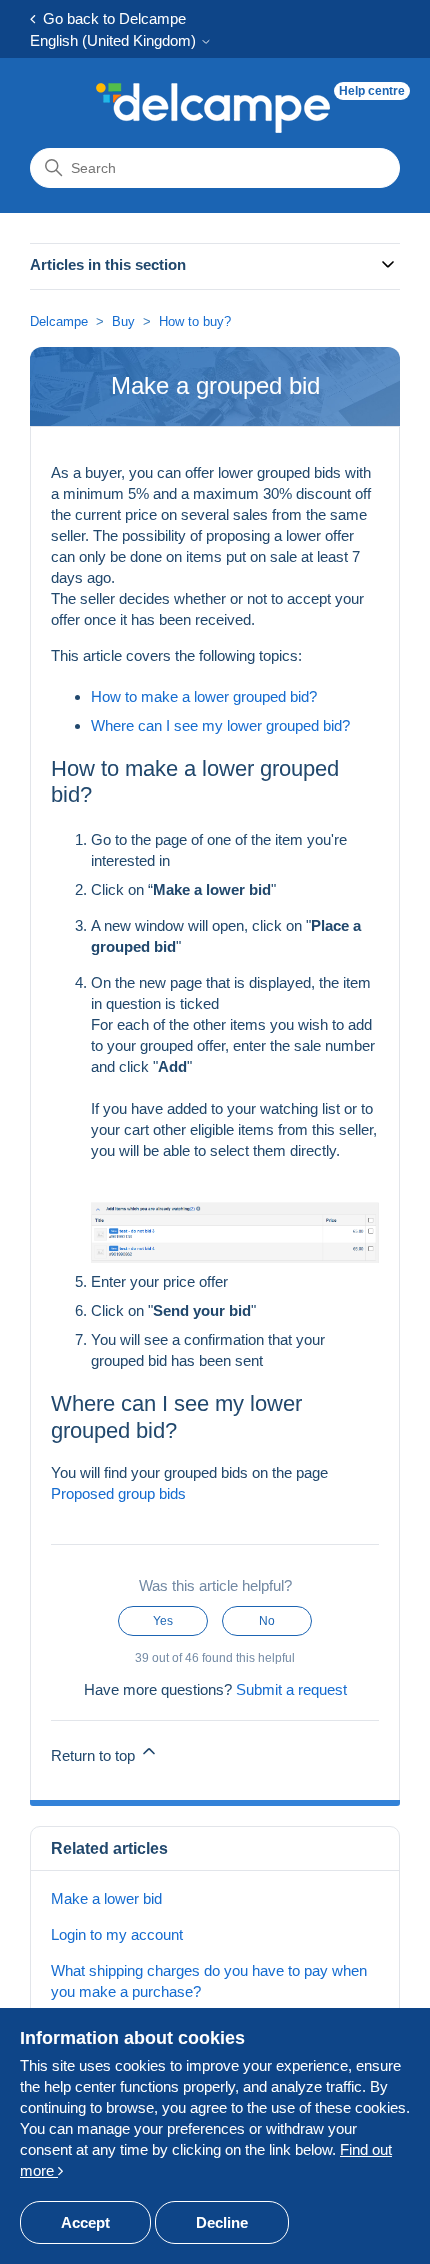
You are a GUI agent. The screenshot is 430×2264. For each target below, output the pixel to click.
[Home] (213, 108)
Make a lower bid (106, 1898)
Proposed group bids (118, 1493)
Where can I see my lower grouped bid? (220, 725)
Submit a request (291, 1689)
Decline (222, 2222)
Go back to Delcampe (110, 18)
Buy (123, 321)
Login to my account (117, 1934)
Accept (85, 2222)
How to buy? (195, 321)
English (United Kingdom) (115, 40)
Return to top (95, 1755)
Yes (163, 1621)
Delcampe (59, 321)
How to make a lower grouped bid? (204, 696)
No (267, 1621)
